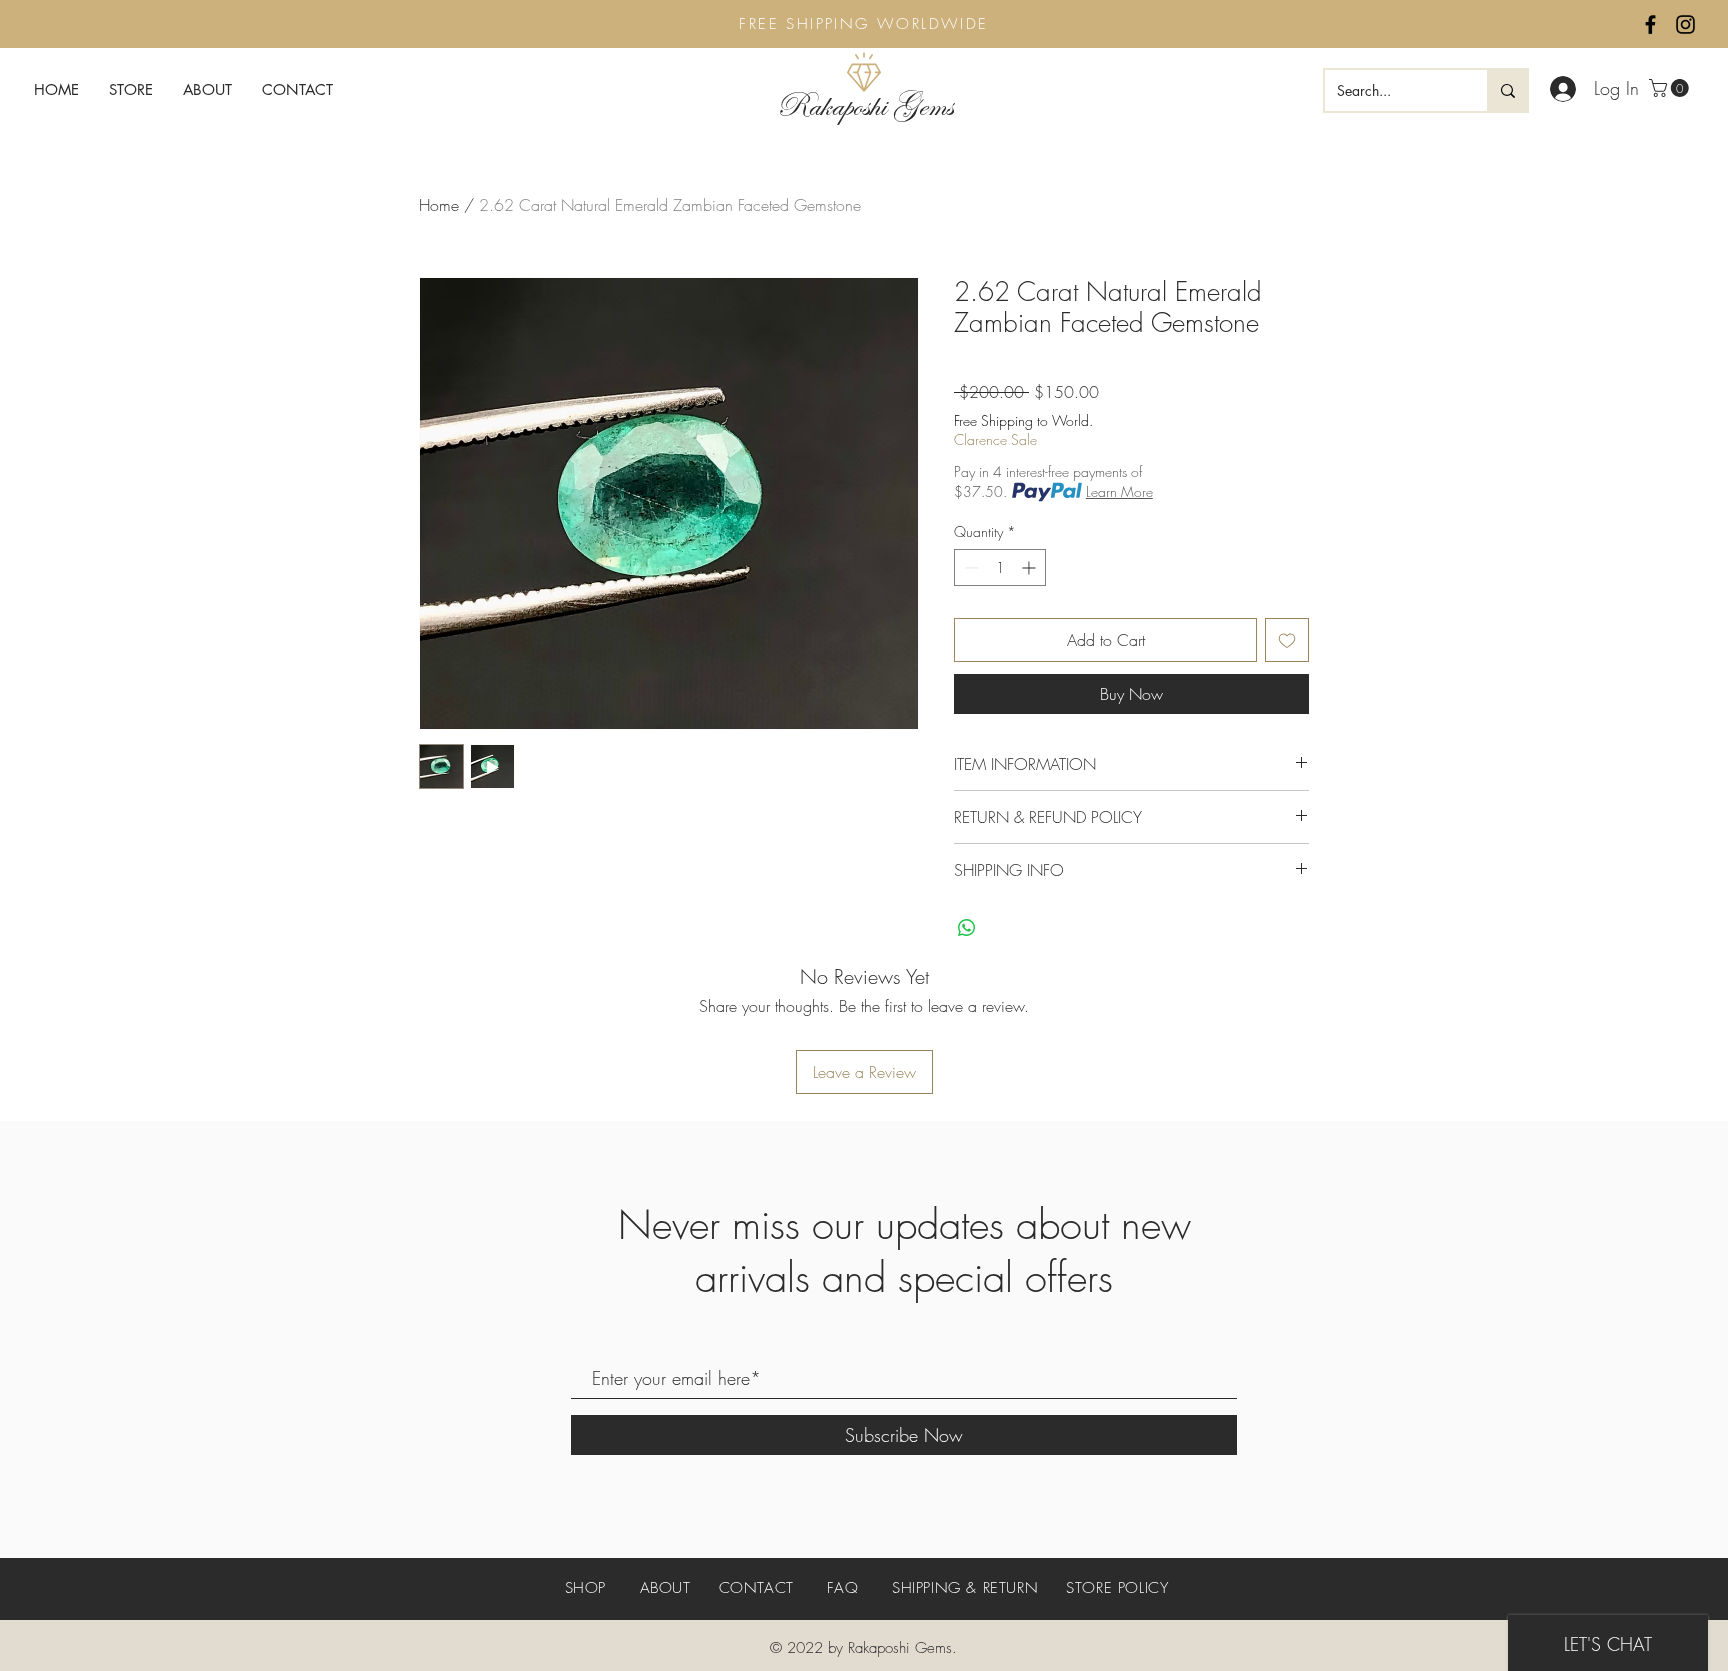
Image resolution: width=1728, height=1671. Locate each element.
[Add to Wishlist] (1287, 640)
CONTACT (756, 1588)
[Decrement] (969, 567)
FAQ (842, 1588)
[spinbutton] (1000, 567)
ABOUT (665, 1588)
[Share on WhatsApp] (967, 928)
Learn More (1119, 491)
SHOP (588, 1588)
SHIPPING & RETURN (965, 1588)
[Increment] (1030, 567)
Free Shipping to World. (1023, 420)
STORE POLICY (1117, 1588)
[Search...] (1507, 90)
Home (439, 205)
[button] (1671, 88)
